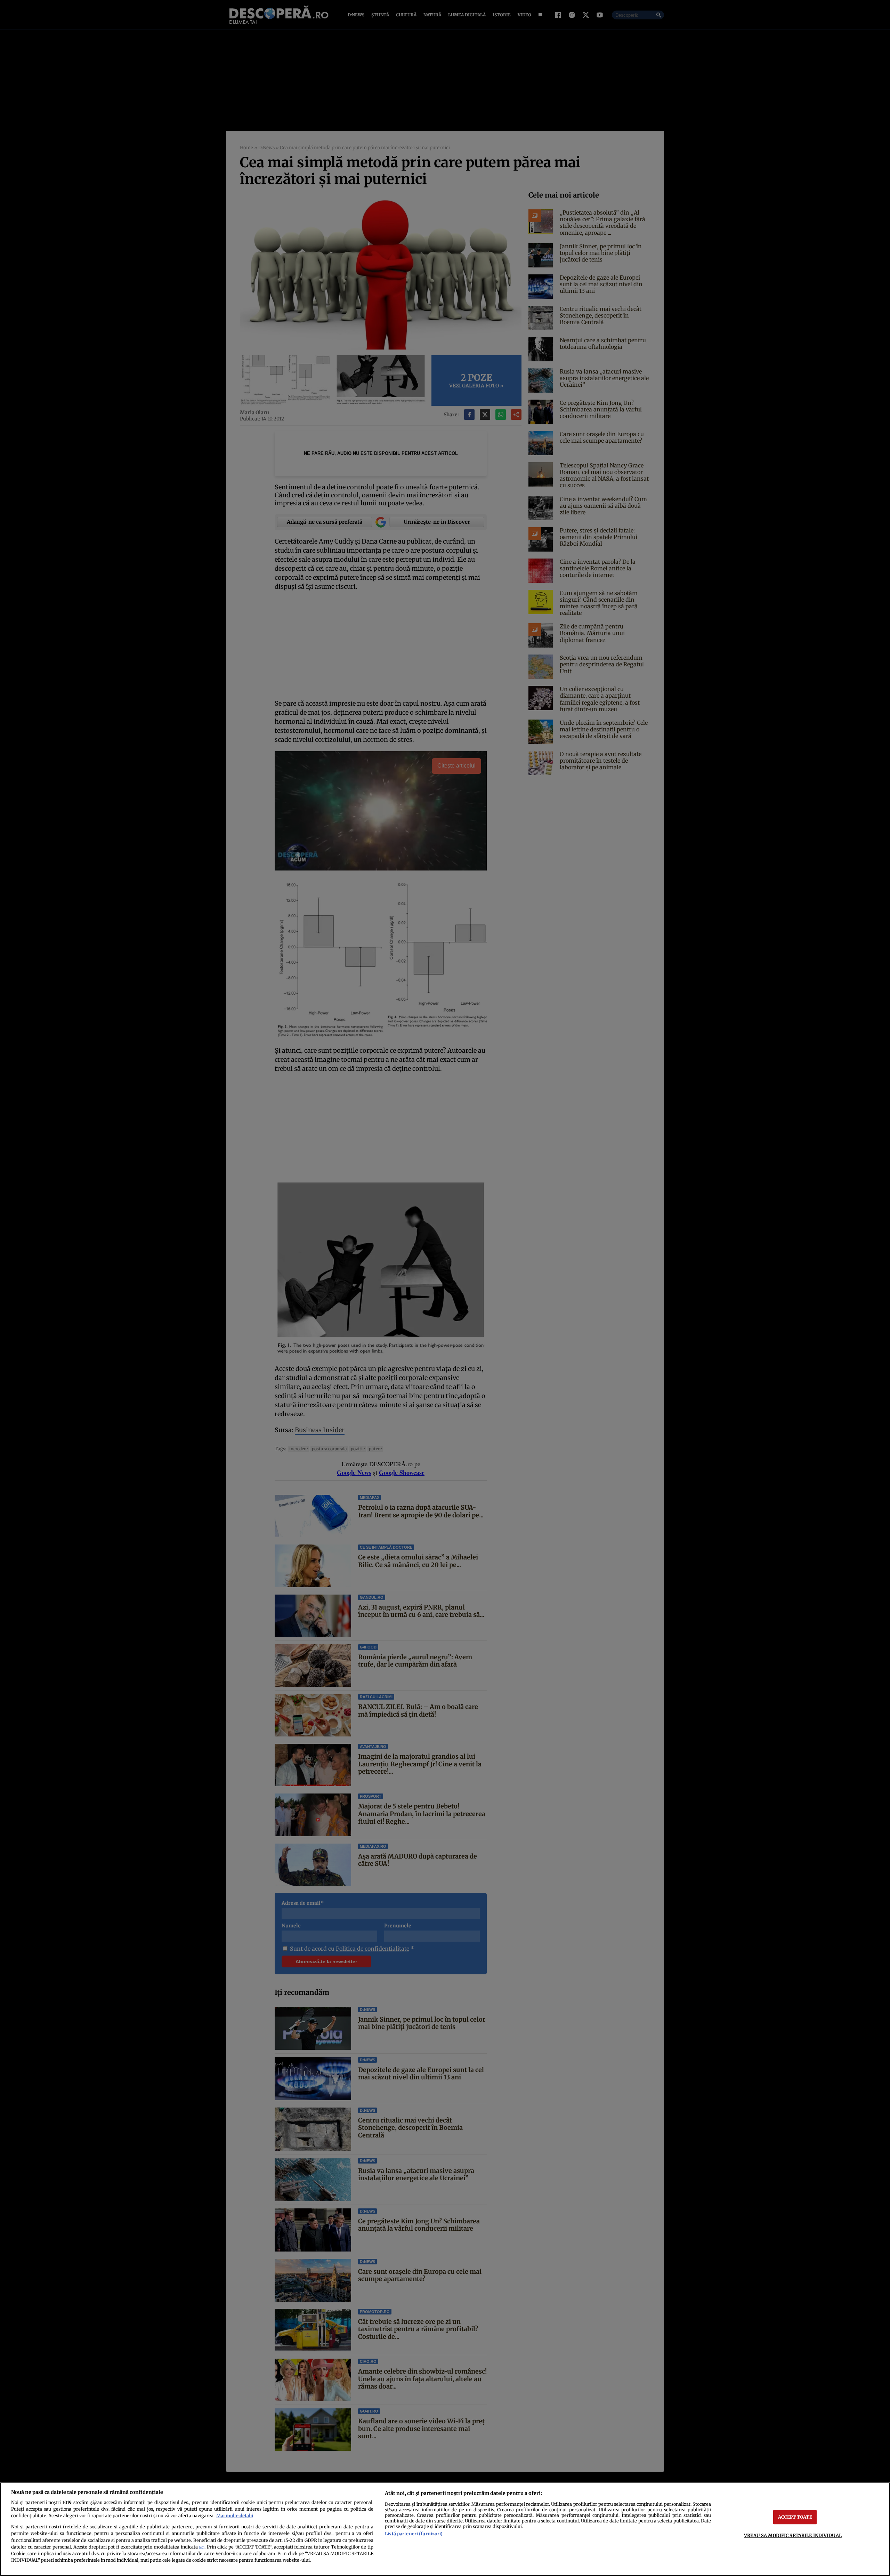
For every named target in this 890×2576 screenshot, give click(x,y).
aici (202, 2547)
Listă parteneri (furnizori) (414, 2534)
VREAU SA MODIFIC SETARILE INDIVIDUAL (793, 2535)
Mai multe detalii (235, 2515)
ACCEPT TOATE (795, 2517)
